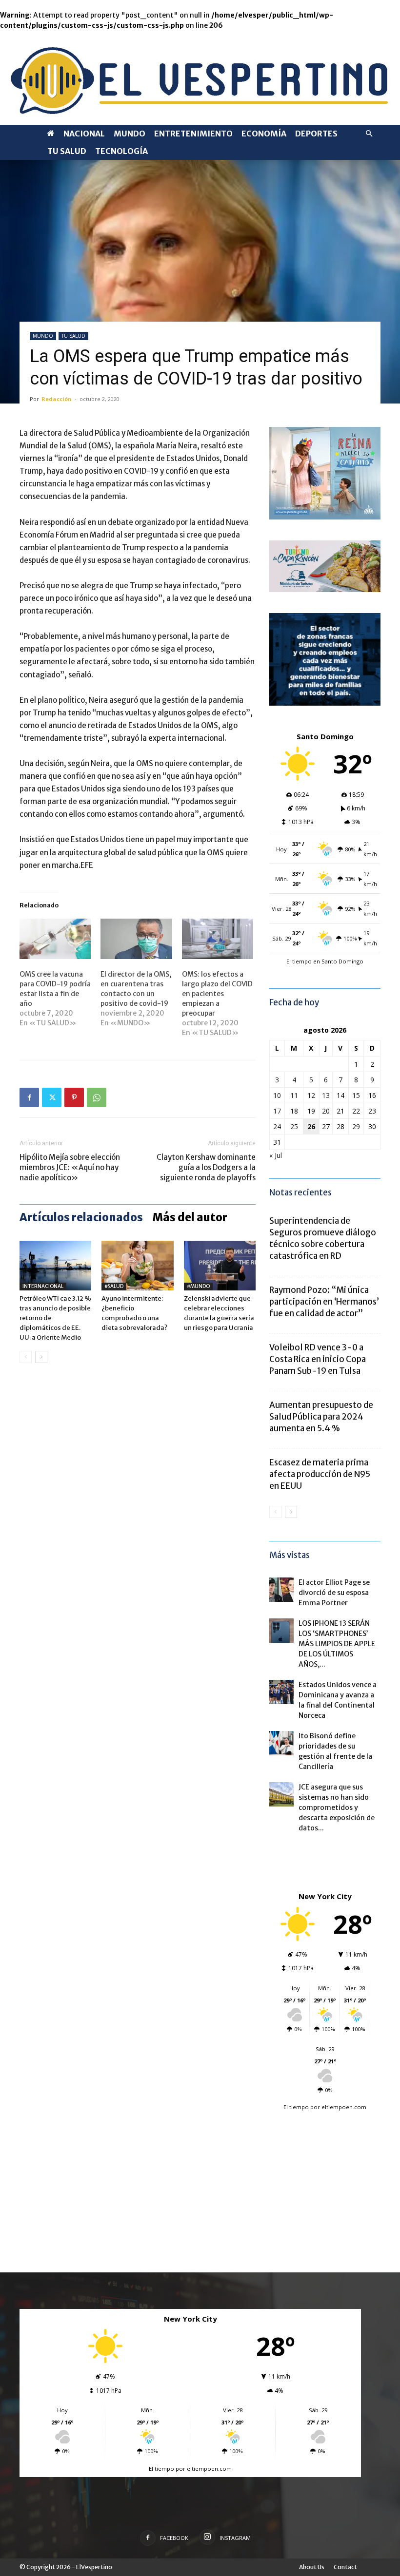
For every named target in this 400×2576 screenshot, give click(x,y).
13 (326, 1095)
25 (294, 1126)
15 (356, 1095)
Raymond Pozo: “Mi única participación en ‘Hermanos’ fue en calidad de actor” (324, 1302)
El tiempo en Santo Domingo (325, 961)
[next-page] (41, 1357)
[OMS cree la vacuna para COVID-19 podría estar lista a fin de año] (55, 939)
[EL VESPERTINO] (200, 78)
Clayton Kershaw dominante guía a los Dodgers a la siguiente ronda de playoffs (206, 1167)
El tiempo (296, 2107)
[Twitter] (52, 1097)
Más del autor (190, 1217)
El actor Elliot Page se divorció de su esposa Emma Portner (334, 1593)
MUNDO (130, 134)
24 (277, 1126)
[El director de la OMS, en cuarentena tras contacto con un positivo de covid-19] (136, 939)
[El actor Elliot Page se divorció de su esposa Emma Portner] (281, 1590)
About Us (312, 2567)
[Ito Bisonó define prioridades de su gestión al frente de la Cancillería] (281, 1743)
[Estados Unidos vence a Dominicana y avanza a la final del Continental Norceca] (281, 1692)
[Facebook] (29, 1097)
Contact (345, 2567)
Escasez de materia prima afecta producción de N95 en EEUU (320, 1474)
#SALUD (114, 1286)
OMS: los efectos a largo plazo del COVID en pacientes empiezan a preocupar (217, 994)
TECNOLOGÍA (121, 151)
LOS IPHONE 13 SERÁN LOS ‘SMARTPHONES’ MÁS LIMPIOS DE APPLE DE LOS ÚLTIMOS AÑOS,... (337, 1644)
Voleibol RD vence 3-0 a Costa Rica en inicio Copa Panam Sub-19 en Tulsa (318, 1359)
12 (311, 1095)
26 (311, 1126)
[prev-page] (26, 1357)
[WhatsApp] (97, 1097)
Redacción (57, 399)
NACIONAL (84, 134)
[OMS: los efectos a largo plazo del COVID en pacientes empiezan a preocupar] (218, 939)
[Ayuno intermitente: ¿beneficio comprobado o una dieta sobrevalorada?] (137, 1265)
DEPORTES (316, 134)
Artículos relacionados (81, 1217)
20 (326, 1111)
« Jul (276, 1155)
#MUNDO (198, 1286)
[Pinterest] (74, 1097)
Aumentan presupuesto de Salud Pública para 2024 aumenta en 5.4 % (321, 1417)
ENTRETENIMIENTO (193, 134)
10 (277, 1095)
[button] (369, 134)
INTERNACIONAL (43, 1286)
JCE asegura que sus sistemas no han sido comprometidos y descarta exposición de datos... (337, 1807)
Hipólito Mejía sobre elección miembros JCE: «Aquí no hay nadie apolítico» (70, 1167)
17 (277, 1111)
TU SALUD (67, 151)
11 (294, 1095)
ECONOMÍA (264, 134)
